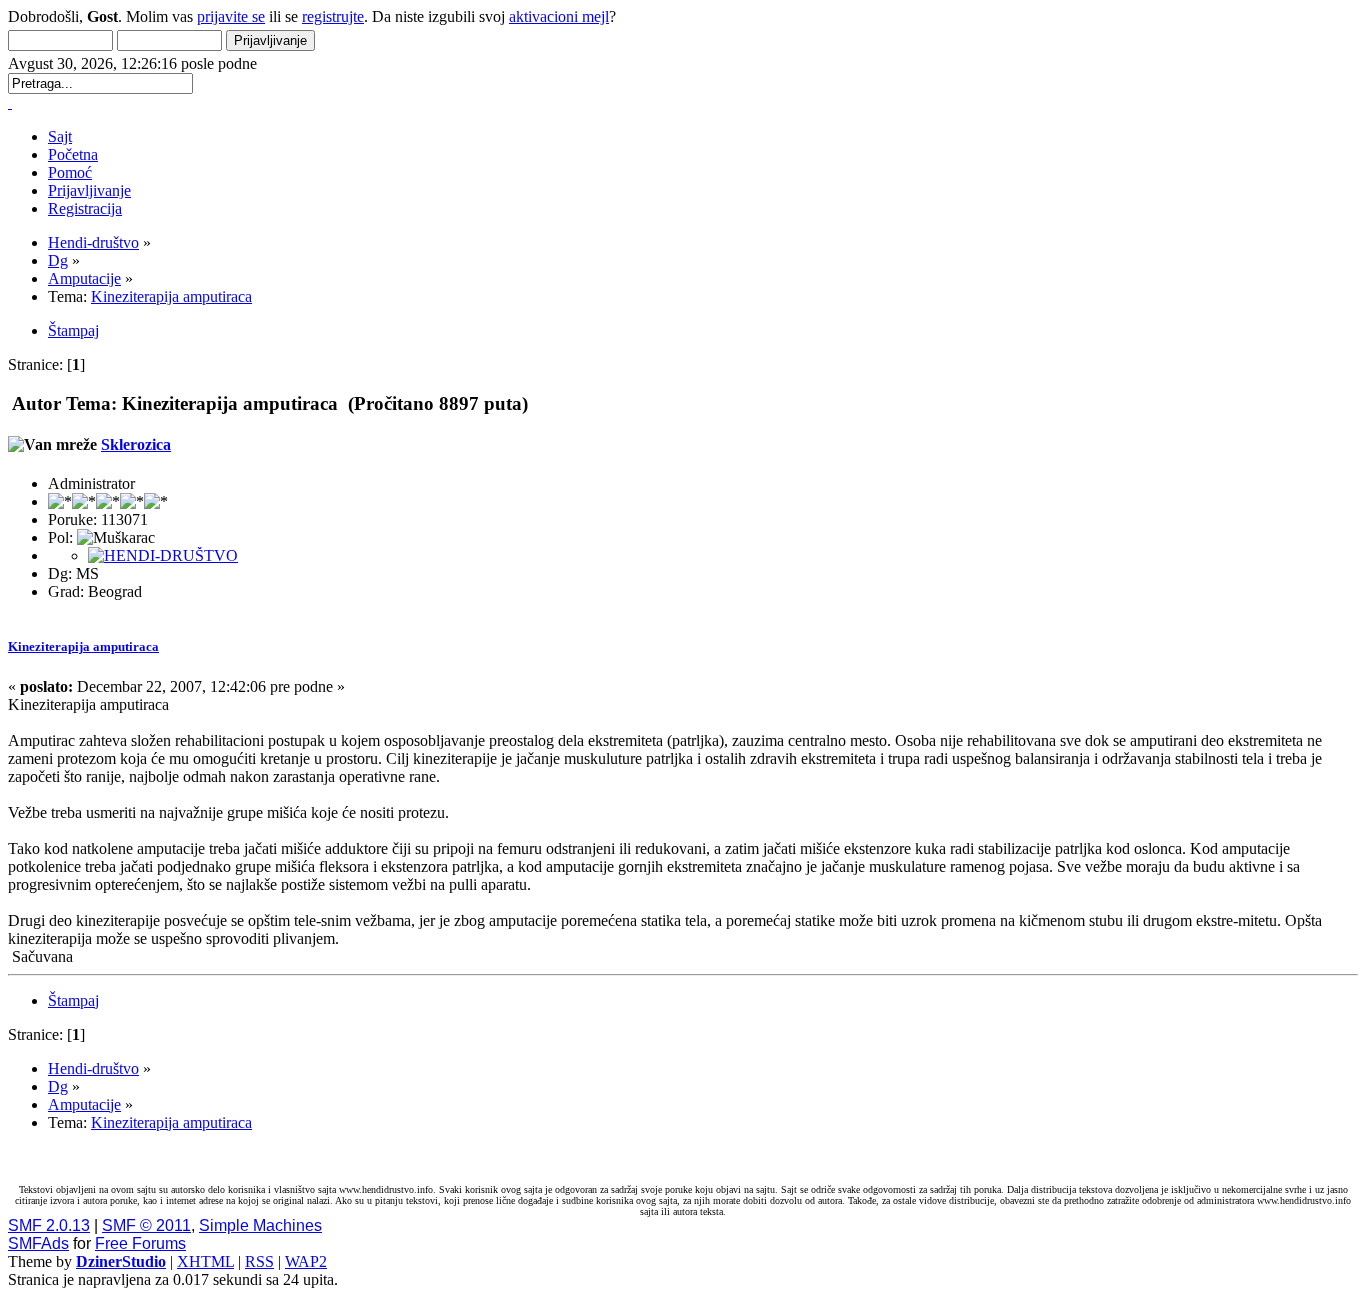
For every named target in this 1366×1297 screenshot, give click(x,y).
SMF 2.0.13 (49, 1225)
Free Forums (140, 1243)
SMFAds (38, 1243)
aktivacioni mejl (559, 16)
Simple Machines (260, 1225)
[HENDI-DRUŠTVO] (163, 555)
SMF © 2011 (146, 1225)
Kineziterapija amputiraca (83, 646)
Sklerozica (136, 444)
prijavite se (231, 16)
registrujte (333, 16)
